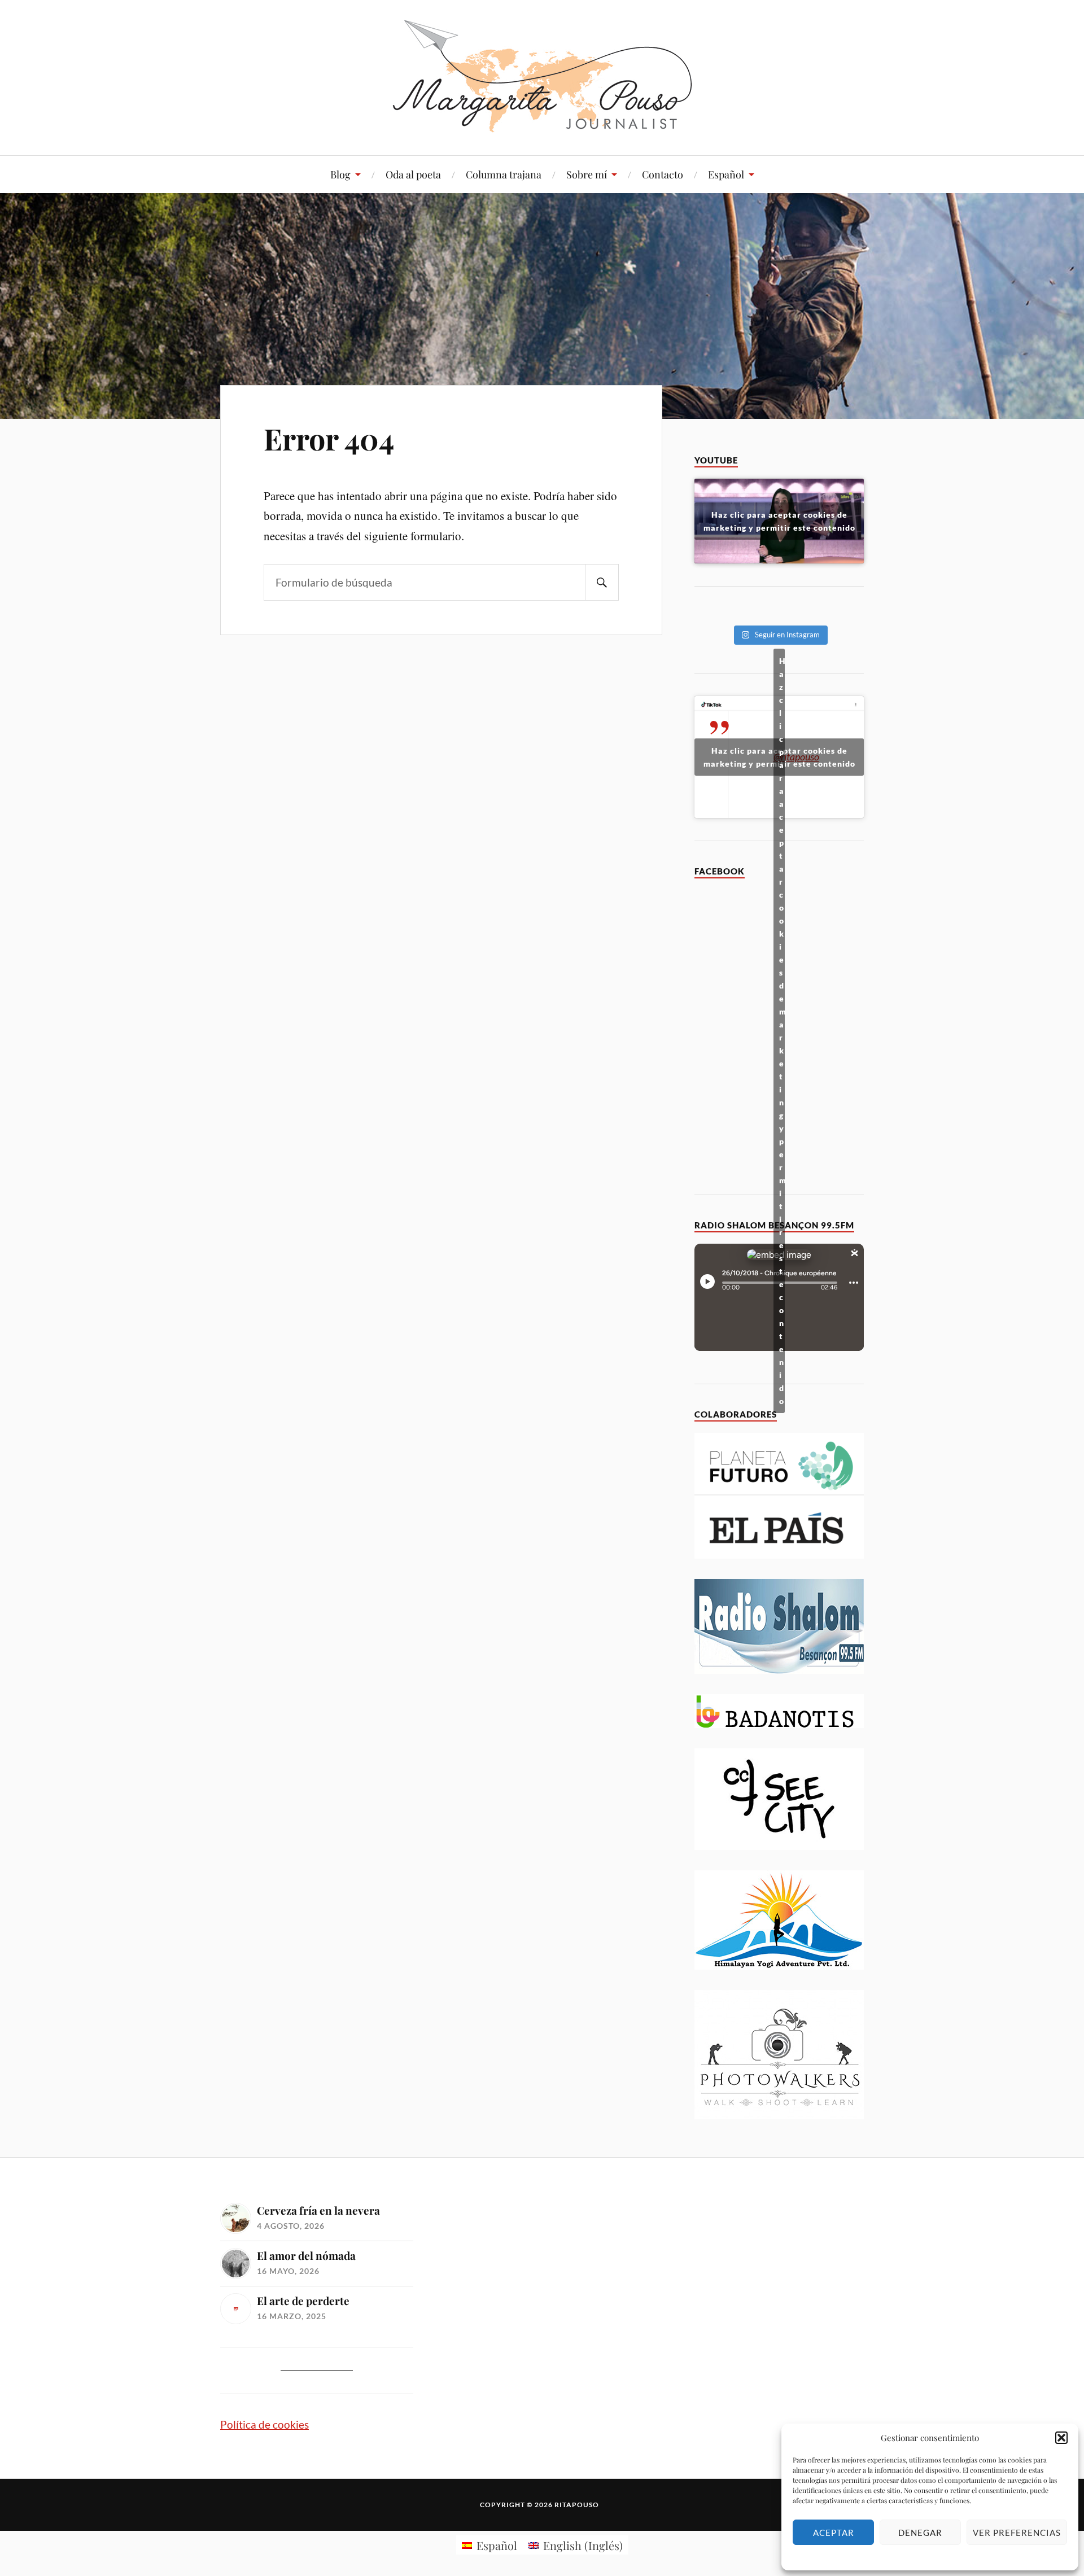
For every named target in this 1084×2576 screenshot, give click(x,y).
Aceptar (834, 2533)
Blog (340, 174)
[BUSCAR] (602, 582)
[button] (1061, 2438)
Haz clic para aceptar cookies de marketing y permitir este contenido (779, 521)
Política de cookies (265, 2424)
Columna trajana (504, 174)
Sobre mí (587, 174)
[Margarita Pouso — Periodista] (542, 76)
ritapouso (577, 2505)
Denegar (920, 2533)
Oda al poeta (413, 174)
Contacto (663, 174)
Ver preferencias (1017, 2533)
